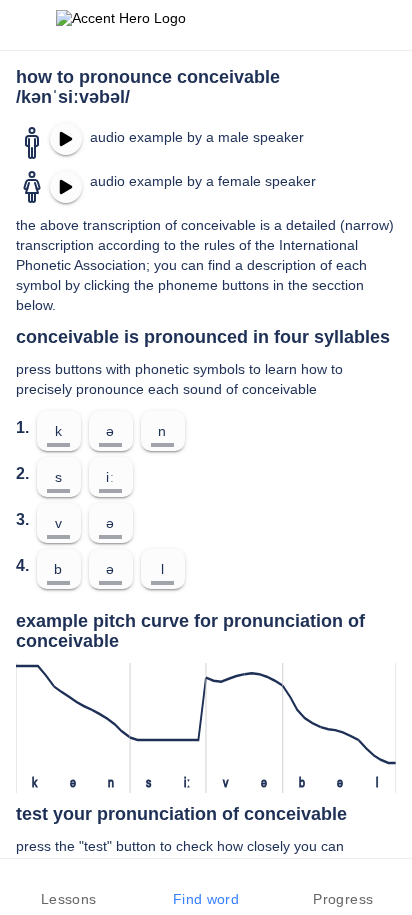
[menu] (28, 25)
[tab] (68, 887)
